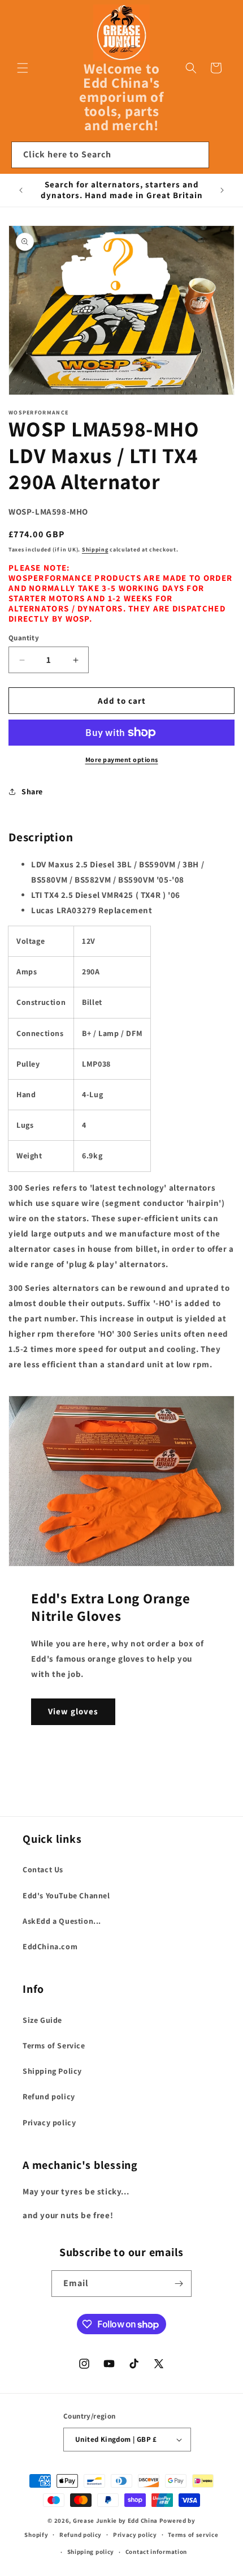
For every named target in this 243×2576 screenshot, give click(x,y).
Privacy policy (49, 2123)
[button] (23, 68)
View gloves (73, 1711)
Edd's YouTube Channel (66, 1895)
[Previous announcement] (21, 190)
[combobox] (110, 155)
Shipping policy (91, 2552)
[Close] (223, 155)
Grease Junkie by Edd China (115, 2521)
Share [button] (32, 791)
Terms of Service (54, 2046)
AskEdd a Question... (62, 1921)
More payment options (122, 759)
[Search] (196, 155)
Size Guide (42, 2020)
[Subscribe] (179, 2284)
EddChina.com (50, 1946)
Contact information (156, 2552)
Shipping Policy (52, 2071)
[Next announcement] (222, 190)
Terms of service (193, 2535)
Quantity (24, 638)
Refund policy (49, 2096)
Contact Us (43, 1869)
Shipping (95, 549)
